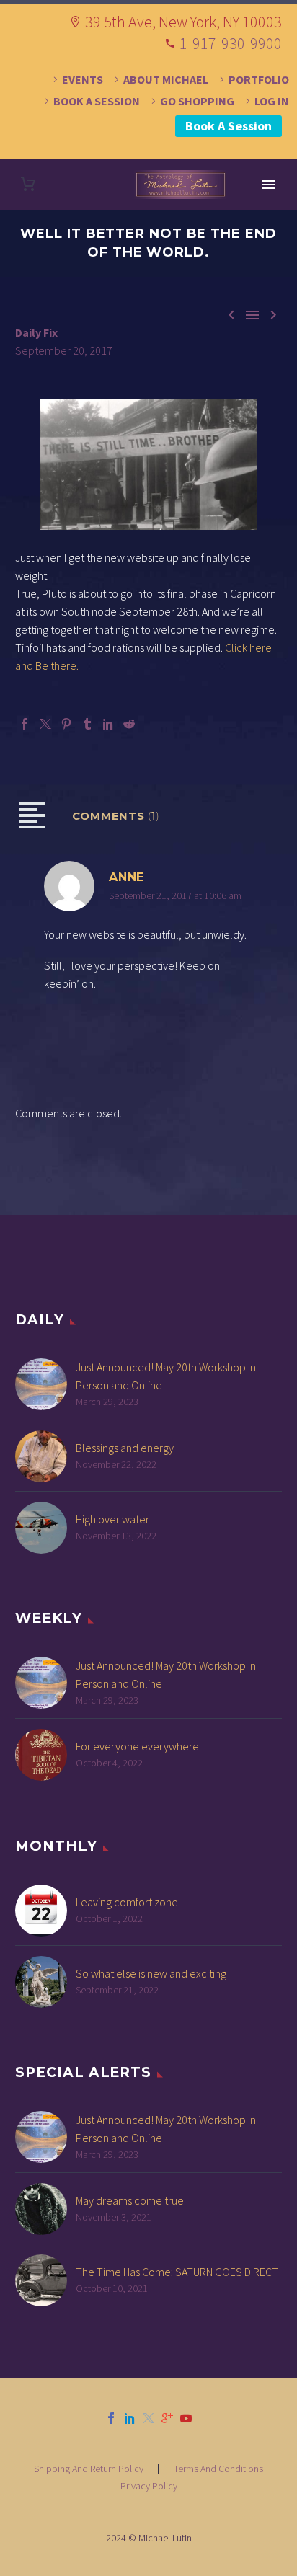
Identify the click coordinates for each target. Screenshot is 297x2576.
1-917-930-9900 (231, 43)
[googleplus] (167, 2418)
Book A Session (229, 126)
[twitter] (148, 2418)
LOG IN (272, 101)
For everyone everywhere (137, 1746)
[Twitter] (45, 724)
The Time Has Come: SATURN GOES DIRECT (177, 2272)
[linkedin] (130, 2418)
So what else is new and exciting (151, 1973)
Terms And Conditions (218, 2469)
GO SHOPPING (197, 101)
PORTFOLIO (259, 79)
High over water (112, 1519)
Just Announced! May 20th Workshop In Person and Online (166, 1376)
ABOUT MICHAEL (166, 79)
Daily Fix (36, 332)
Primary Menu (269, 185)
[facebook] (111, 2418)
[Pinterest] (66, 724)
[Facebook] (25, 724)
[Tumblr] (87, 724)
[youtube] (186, 2418)
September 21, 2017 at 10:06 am (175, 895)
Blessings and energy (125, 1448)
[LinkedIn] (108, 724)
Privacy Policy (149, 2486)
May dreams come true (130, 2200)
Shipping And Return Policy (89, 2469)
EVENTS (83, 79)
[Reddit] (129, 724)
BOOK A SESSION (97, 101)
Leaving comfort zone (127, 1902)
